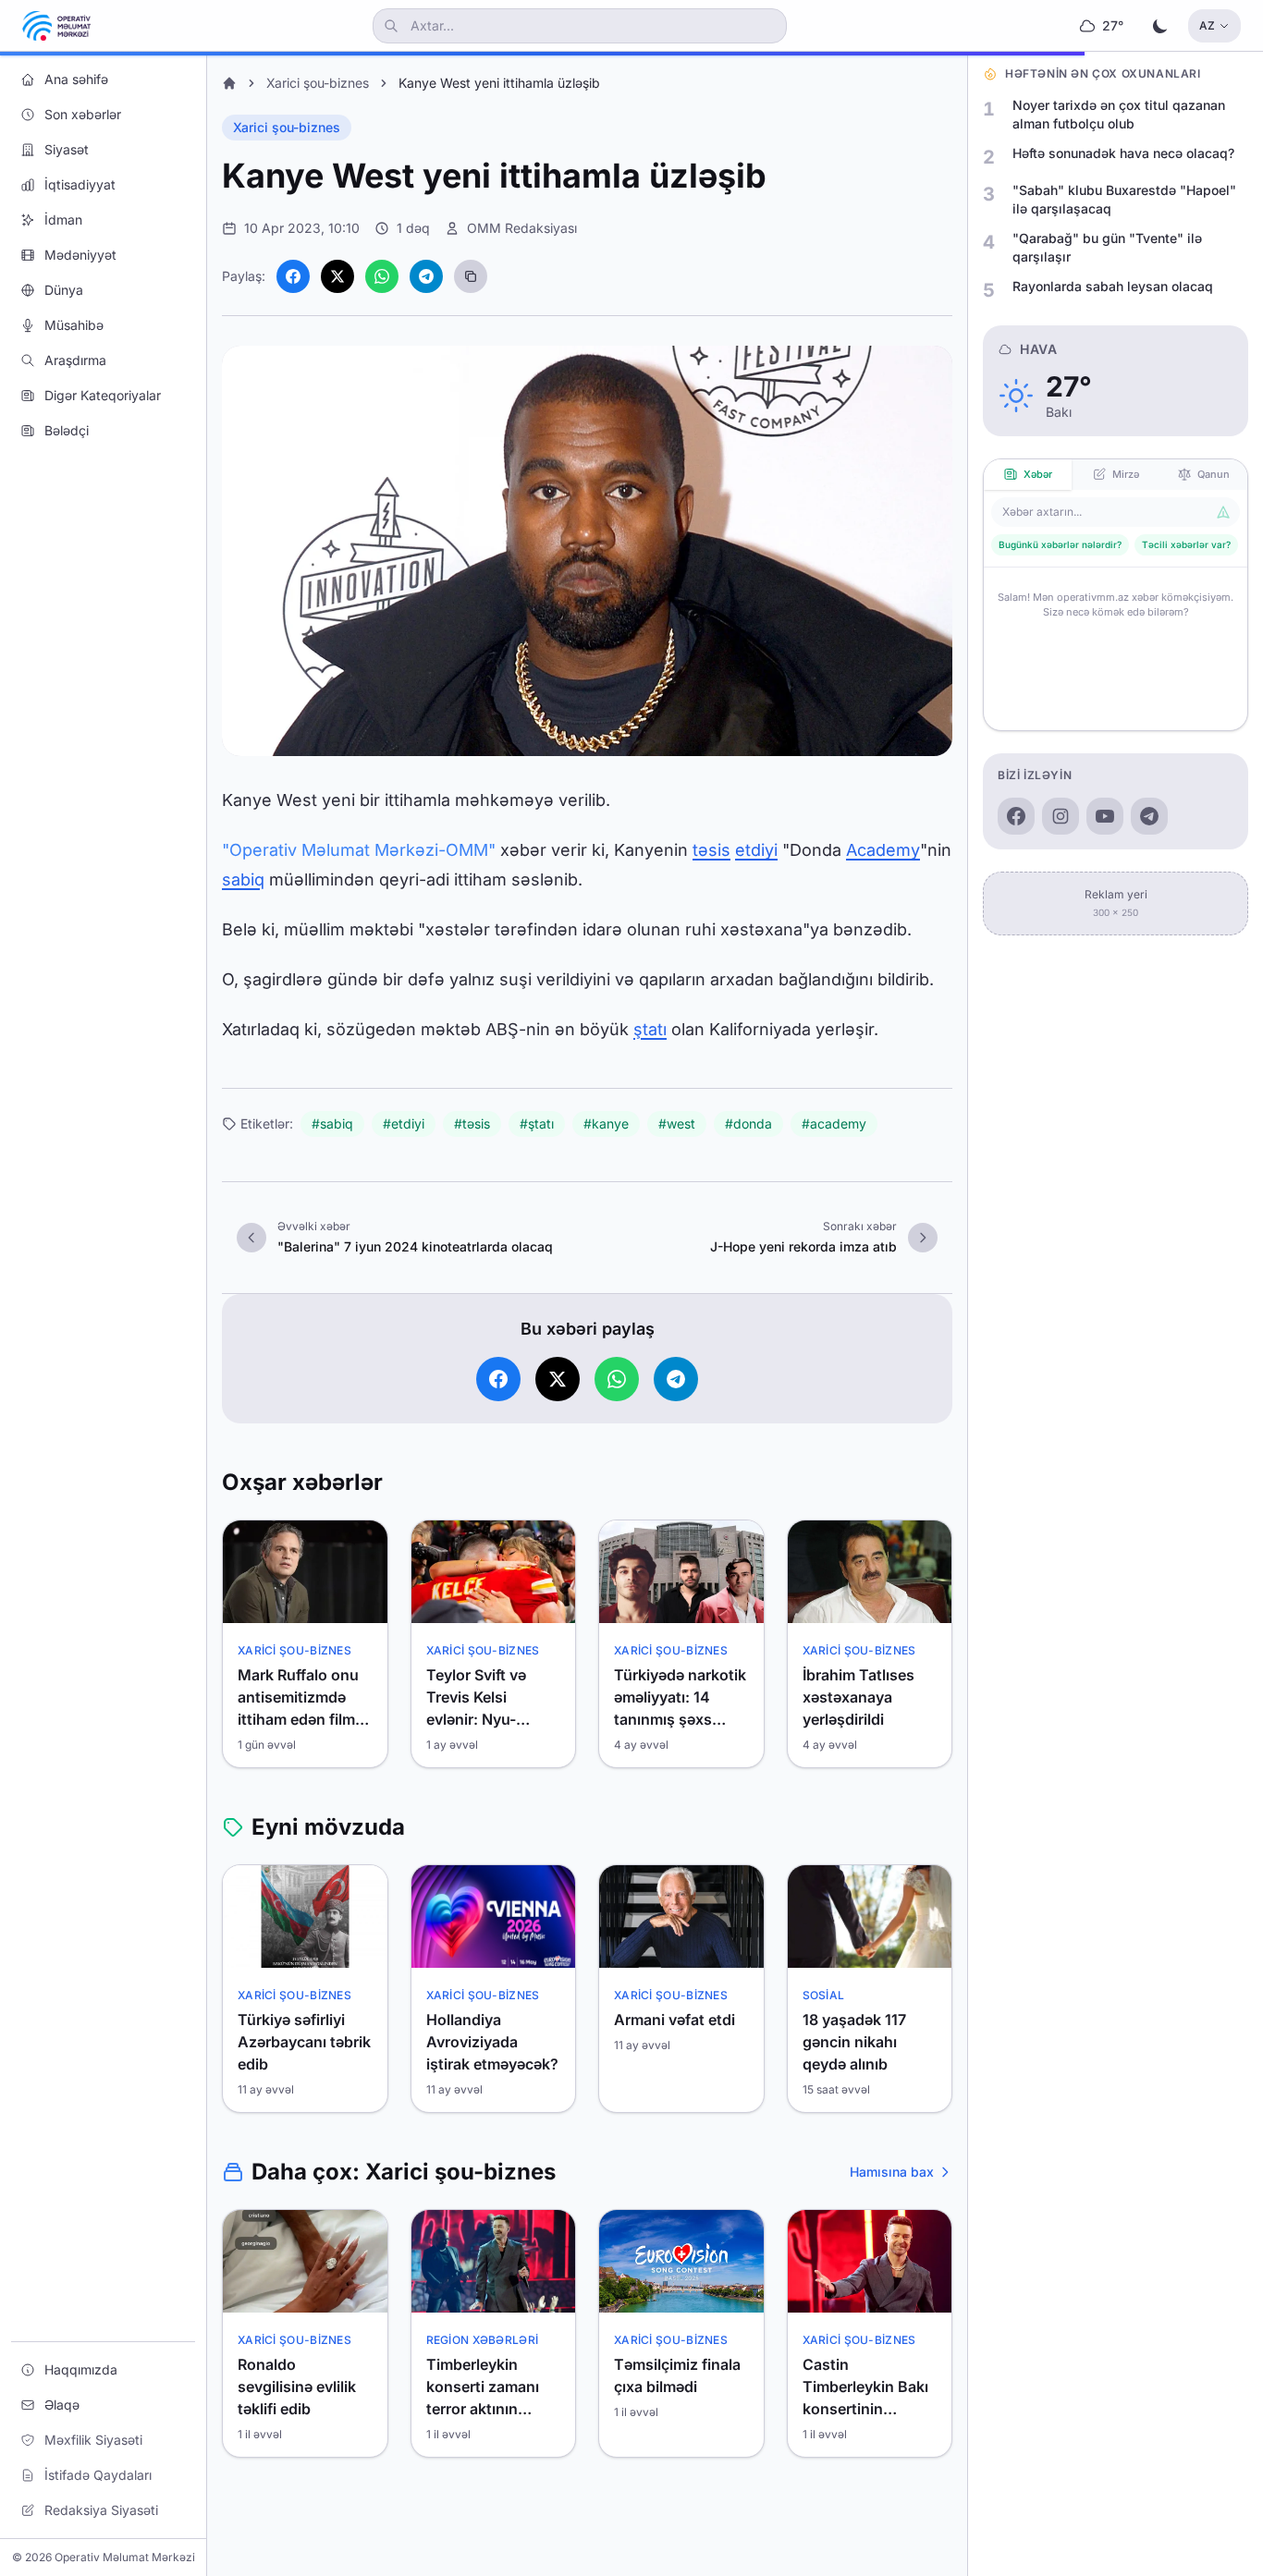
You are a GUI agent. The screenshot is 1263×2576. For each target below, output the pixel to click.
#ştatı (537, 1123)
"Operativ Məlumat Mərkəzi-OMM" (359, 850)
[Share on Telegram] (426, 276)
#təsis (472, 1123)
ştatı (650, 1029)
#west (677, 1123)
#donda (748, 1123)
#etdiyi (404, 1123)
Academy (883, 850)
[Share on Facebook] (293, 276)
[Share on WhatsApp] (382, 276)
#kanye (606, 1123)
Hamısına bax (892, 2172)
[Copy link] (471, 276)
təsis (711, 850)
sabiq (243, 879)
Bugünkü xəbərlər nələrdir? (1060, 544)
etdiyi (756, 850)
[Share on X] (337, 276)
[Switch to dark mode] (1160, 26)
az (1207, 25)
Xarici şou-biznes (318, 83)
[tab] (1028, 475)
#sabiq (332, 1123)
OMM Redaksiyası (522, 228)
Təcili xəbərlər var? (1186, 544)
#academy (834, 1123)
